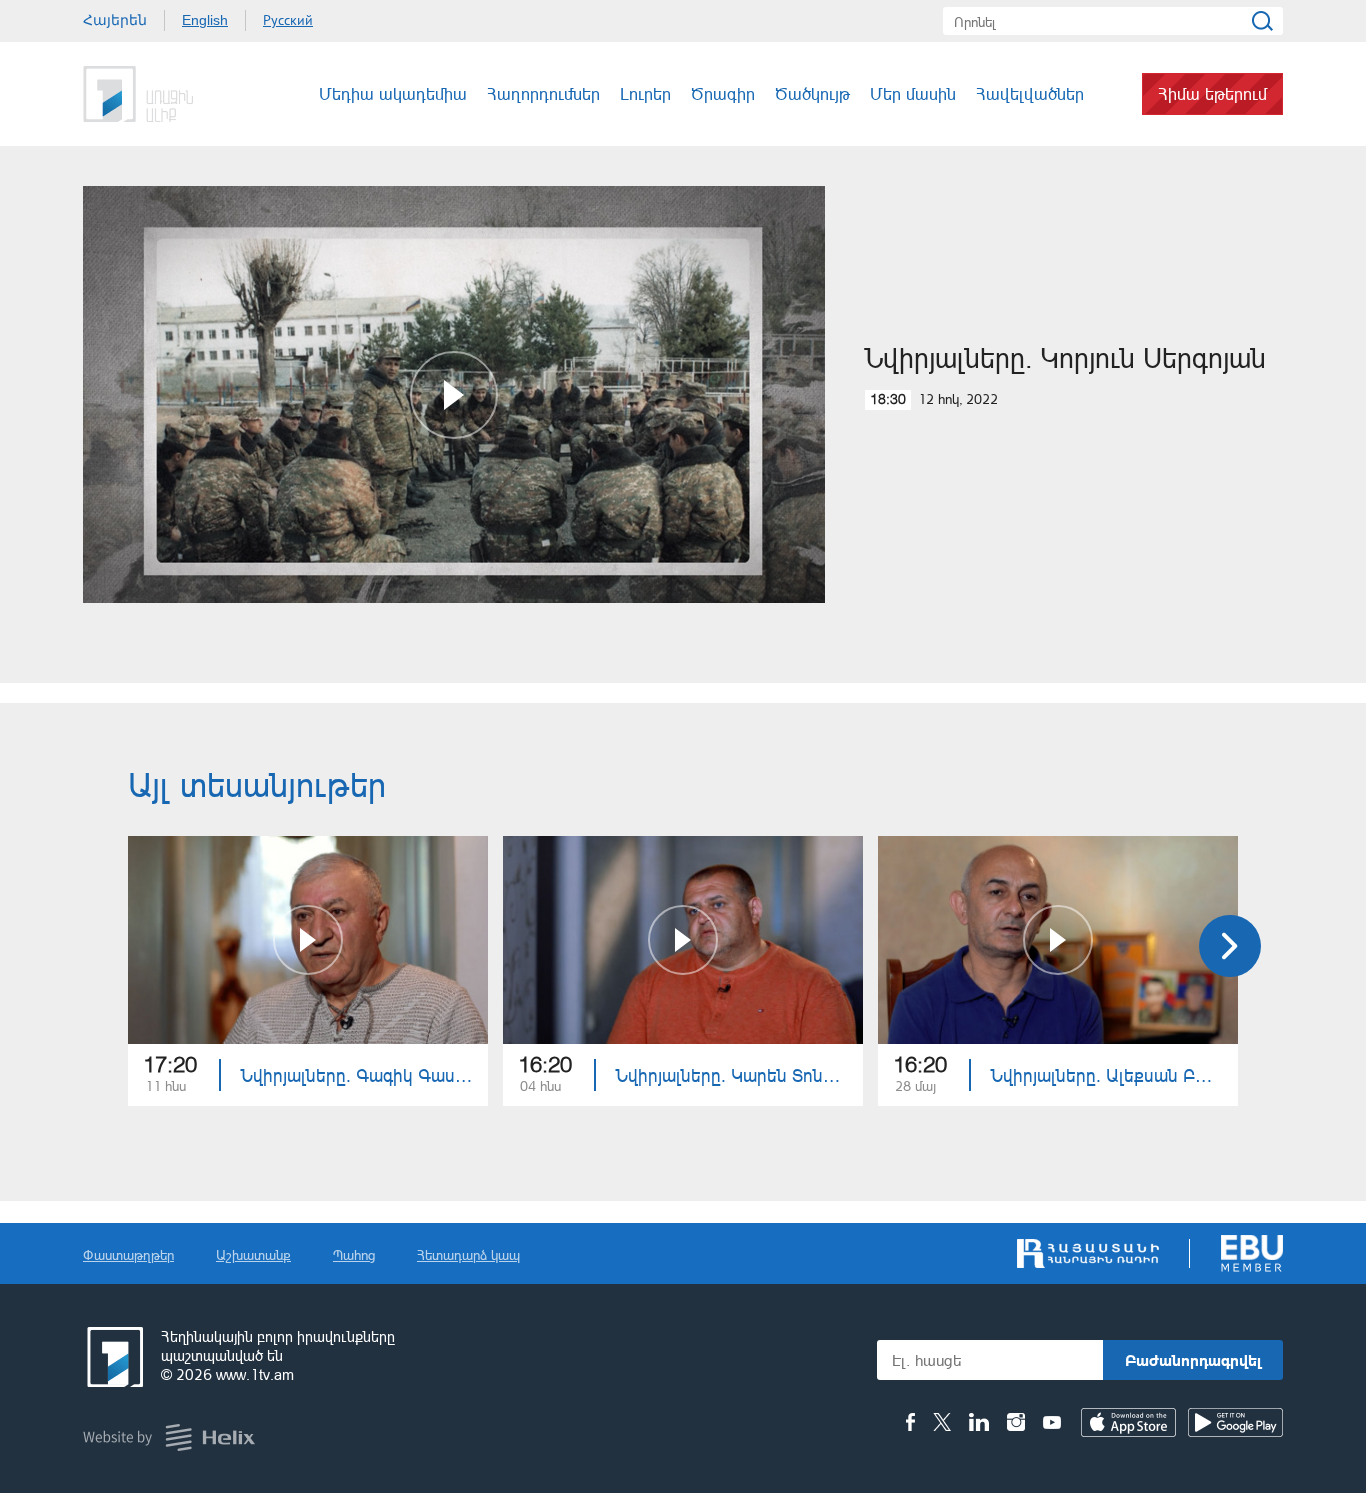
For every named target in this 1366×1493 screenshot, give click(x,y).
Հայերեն (115, 20)
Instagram (1016, 1422)
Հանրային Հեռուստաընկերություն (158, 94)
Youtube (1052, 1422)
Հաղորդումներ (543, 93)
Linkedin (979, 1422)
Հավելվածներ (1030, 93)
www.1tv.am (255, 1374)
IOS (1128, 1422)
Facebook (910, 1422)
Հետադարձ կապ (468, 1254)
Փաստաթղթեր (128, 1254)
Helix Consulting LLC (169, 1437)
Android (1235, 1422)
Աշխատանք (253, 1254)
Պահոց (354, 1254)
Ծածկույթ (812, 93)
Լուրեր (645, 93)
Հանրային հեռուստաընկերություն (113, 1357)
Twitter (942, 1422)
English (205, 20)
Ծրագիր (723, 93)
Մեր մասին (913, 93)
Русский (288, 20)
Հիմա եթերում (1212, 93)
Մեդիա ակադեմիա (393, 93)
